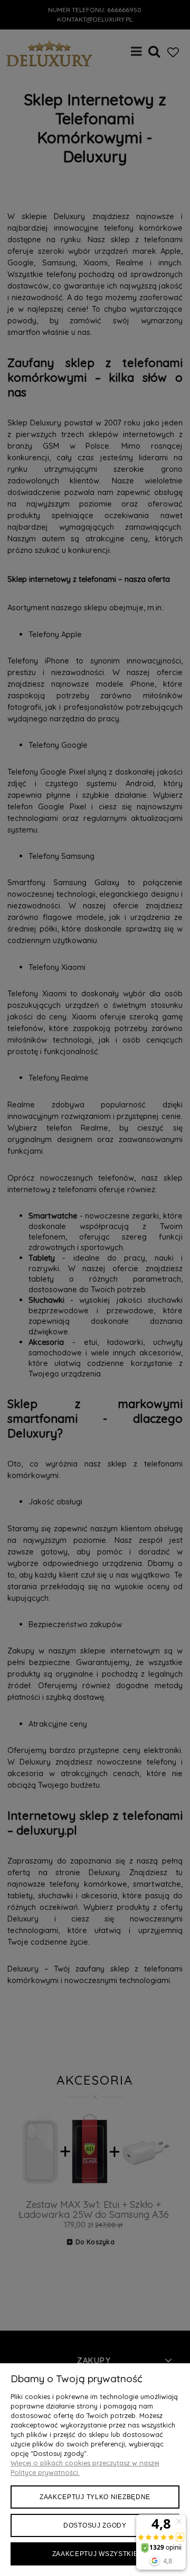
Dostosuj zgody (95, 2525)
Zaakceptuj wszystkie (95, 2554)
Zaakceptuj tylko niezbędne (95, 2497)
